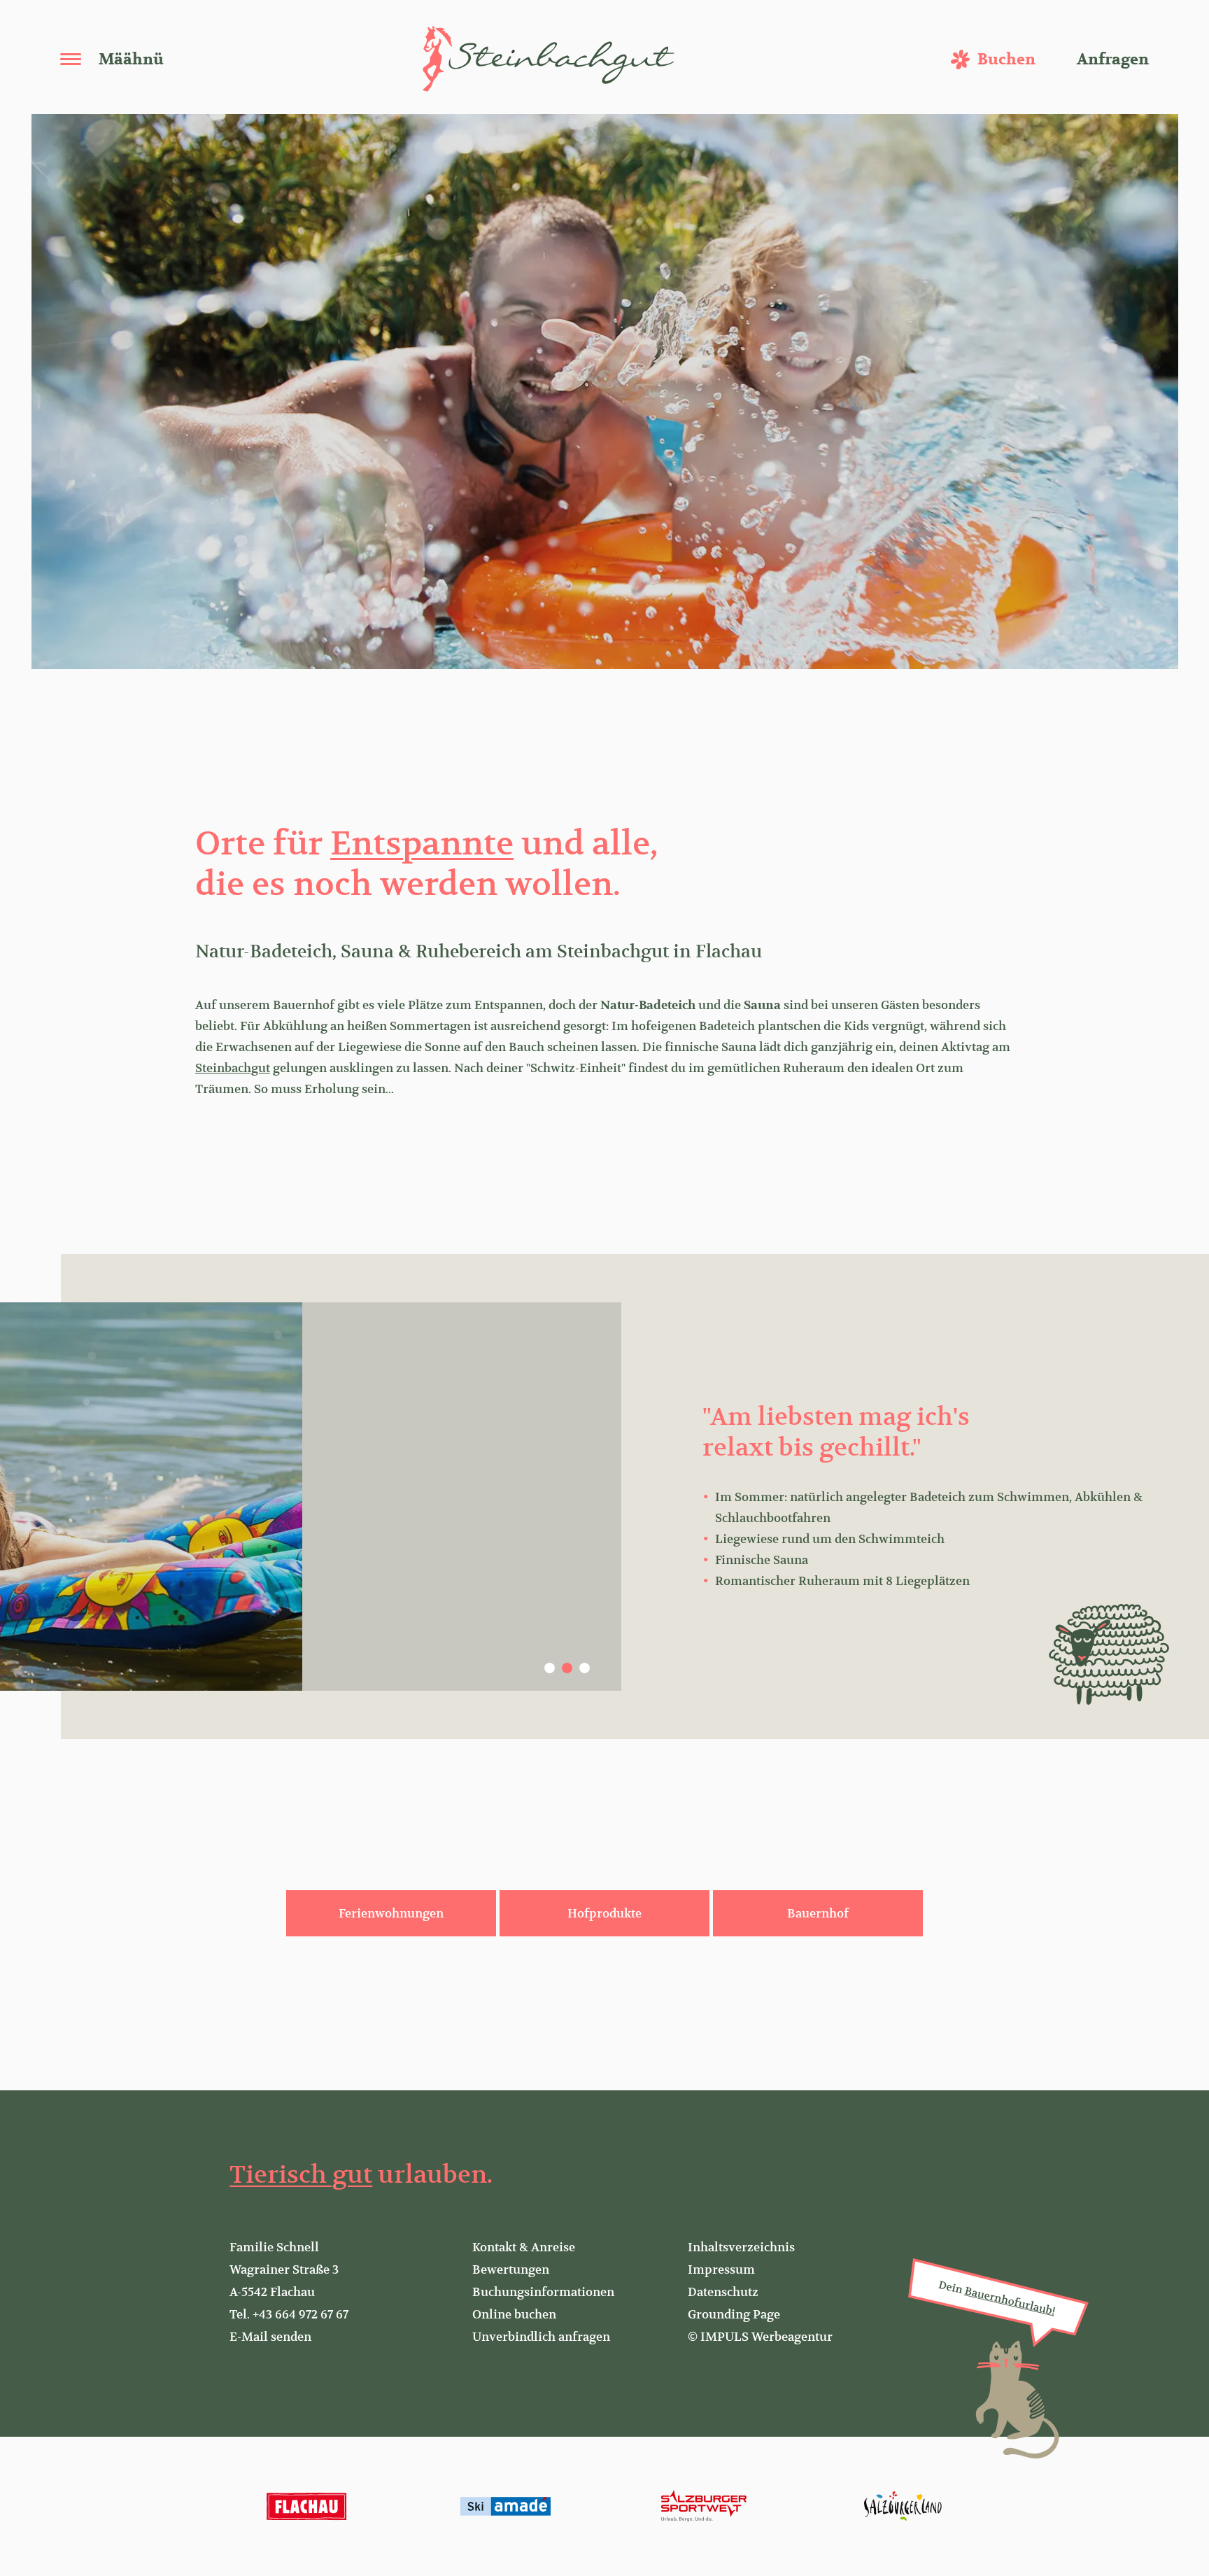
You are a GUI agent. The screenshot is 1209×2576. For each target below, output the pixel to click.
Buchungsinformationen (543, 2292)
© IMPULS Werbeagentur (760, 2337)
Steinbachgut (233, 1068)
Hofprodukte (604, 1913)
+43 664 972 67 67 (301, 2314)
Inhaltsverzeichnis (741, 2247)
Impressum (721, 2269)
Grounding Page (734, 2314)
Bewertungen (511, 2269)
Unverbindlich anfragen (541, 2337)
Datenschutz (723, 2292)
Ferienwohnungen (391, 1913)
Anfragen (1113, 59)
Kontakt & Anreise (524, 2247)
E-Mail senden (270, 2337)
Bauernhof (818, 1913)
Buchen (1006, 59)
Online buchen (514, 2314)
